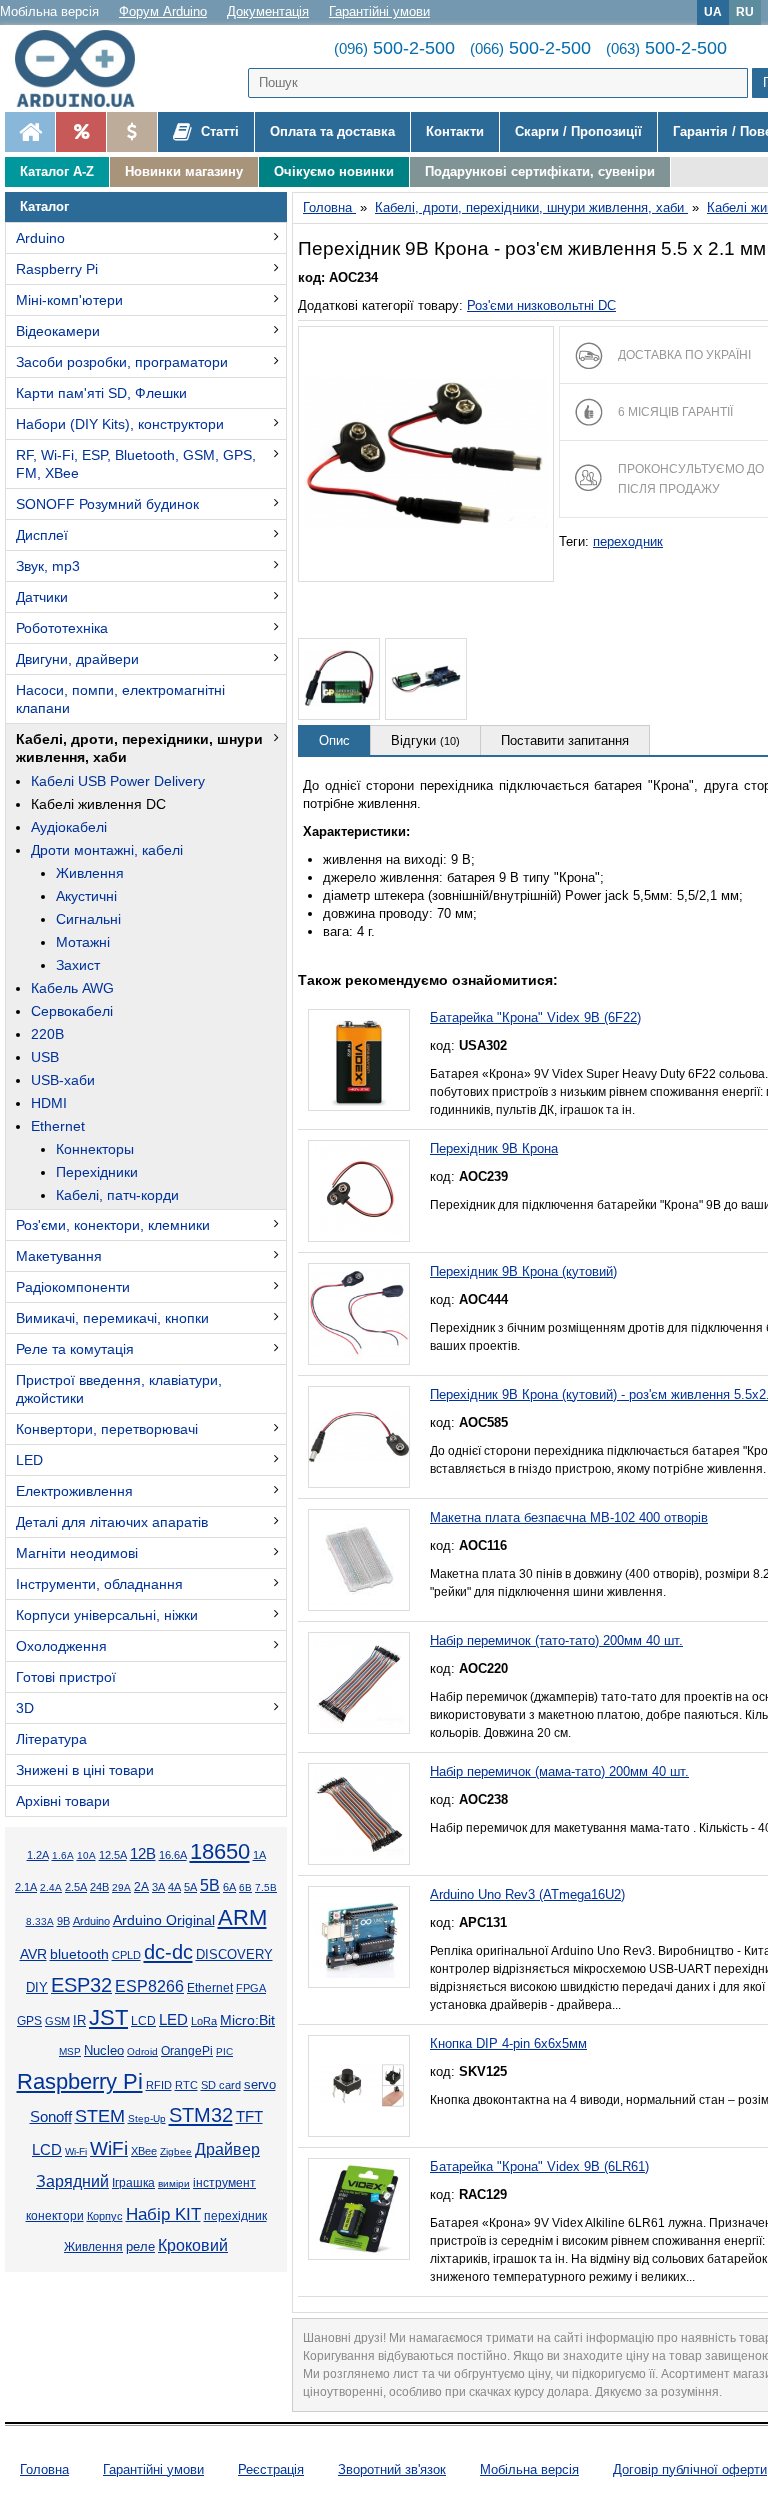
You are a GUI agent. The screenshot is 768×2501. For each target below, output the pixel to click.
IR (79, 2021)
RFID (159, 2085)
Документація (268, 11)
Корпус (105, 2216)
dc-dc (168, 1952)
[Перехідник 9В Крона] (359, 1191)
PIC (224, 2051)
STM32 (201, 2115)
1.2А (38, 1855)
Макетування (59, 1256)
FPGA (251, 1988)
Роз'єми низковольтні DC (541, 305)
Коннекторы (95, 1149)
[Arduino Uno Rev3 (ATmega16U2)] (359, 1937)
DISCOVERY (234, 1955)
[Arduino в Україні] (84, 68)
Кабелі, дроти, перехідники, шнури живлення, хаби (139, 748)
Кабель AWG (72, 988)
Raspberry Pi (57, 269)
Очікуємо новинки (334, 171)
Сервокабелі (72, 1011)
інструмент (224, 2183)
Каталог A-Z (57, 171)
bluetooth (79, 1954)
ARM (242, 1917)
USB (45, 1057)
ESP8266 (149, 1986)
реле (140, 2246)
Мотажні (83, 942)
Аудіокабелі (69, 827)
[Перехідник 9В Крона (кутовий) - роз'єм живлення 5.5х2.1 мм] (359, 1437)
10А (86, 1855)
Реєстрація (271, 2469)
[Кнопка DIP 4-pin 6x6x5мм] (359, 2086)
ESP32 (81, 1985)
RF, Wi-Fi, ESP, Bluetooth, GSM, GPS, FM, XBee (136, 464)
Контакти (455, 131)
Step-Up (147, 2118)
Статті (218, 131)
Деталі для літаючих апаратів (112, 1522)
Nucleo (104, 2050)
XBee (144, 2151)
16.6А (173, 1855)
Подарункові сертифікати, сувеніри (540, 171)
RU (745, 11)
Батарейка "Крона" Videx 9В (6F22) (535, 1017)
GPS (29, 2021)
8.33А (40, 1921)
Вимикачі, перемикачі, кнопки (112, 1318)
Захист (78, 965)
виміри (174, 2183)
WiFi (109, 2148)
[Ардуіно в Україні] (30, 132)
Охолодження (61, 1646)
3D (25, 1708)
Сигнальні (88, 919)
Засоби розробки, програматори (122, 362)
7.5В (266, 1887)
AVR (33, 1954)
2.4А (51, 1887)
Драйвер (227, 2149)
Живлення (90, 873)
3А (158, 1887)
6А (229, 1887)
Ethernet (58, 1126)
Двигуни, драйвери (77, 659)
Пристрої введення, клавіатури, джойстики (119, 1389)
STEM (100, 2116)
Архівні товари (63, 1801)
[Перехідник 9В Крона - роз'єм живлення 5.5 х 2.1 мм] (426, 454)
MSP (70, 2051)
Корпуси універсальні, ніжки (107, 1615)
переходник (628, 541)
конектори (55, 2216)
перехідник (235, 2216)
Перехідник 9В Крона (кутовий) (523, 1271)
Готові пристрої (66, 1677)
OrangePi (187, 2051)
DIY (37, 1988)
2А (141, 1887)
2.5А (76, 1887)
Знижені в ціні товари (85, 1770)
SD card (221, 2085)
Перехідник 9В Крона (494, 1148)
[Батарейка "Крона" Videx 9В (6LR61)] (359, 2209)
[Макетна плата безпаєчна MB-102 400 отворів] (359, 1560)
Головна (44, 2469)
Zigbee (176, 2151)
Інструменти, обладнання (99, 1584)
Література (51, 1739)
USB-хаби (63, 1080)
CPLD (126, 1955)
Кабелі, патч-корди (117, 1195)
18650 (220, 1851)
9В (63, 1921)
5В (210, 1885)
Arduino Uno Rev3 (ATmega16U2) (527, 1894)
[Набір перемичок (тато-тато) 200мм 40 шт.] (359, 1683)
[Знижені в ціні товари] (131, 132)
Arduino (40, 238)
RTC (186, 2085)
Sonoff (51, 2117)
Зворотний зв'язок (392, 2469)
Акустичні (86, 896)
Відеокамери (58, 331)
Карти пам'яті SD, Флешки (101, 393)
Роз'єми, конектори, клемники (113, 1225)
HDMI (49, 1103)
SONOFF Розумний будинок (107, 504)
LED (29, 1460)
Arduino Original (164, 1920)
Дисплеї (42, 535)
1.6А (63, 1855)
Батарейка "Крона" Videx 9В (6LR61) (539, 2166)
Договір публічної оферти (690, 2469)
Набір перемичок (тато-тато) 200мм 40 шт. (556, 1640)
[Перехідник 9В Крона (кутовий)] (359, 1314)
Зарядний (72, 2181)
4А (174, 1887)
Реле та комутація (75, 1349)
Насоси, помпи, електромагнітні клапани (120, 699)
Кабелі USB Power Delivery (118, 781)
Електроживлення (74, 1491)
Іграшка (133, 2183)
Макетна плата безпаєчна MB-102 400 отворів (569, 1517)
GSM (57, 2021)
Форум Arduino (163, 11)
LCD (143, 2020)
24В (99, 1887)
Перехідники (97, 1172)
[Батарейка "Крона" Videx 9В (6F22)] (359, 1060)
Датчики (42, 597)
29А (121, 1887)
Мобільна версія (49, 11)
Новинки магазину (184, 171)
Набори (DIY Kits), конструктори (120, 424)
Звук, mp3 (48, 566)
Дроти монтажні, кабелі (107, 850)
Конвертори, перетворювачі (107, 1429)
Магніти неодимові (77, 1553)
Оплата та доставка (332, 131)
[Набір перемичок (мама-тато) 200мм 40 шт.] (359, 1814)
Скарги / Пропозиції (578, 131)
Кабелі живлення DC (98, 804)
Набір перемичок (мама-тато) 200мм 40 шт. (559, 1771)
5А (190, 1887)
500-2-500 (394, 48)
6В (245, 1887)
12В (143, 1854)
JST (108, 2017)
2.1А (26, 1887)
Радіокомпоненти (73, 1287)
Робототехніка (62, 628)
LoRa (204, 2021)
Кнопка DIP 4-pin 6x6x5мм (508, 2043)
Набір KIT (163, 2214)
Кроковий (193, 2245)
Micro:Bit (247, 2020)
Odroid (142, 2051)
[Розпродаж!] (80, 132)
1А (259, 1855)
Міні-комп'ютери (69, 300)
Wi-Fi (76, 2151)
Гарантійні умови (379, 11)
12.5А (113, 1855)
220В (47, 1034)
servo (260, 2085)
